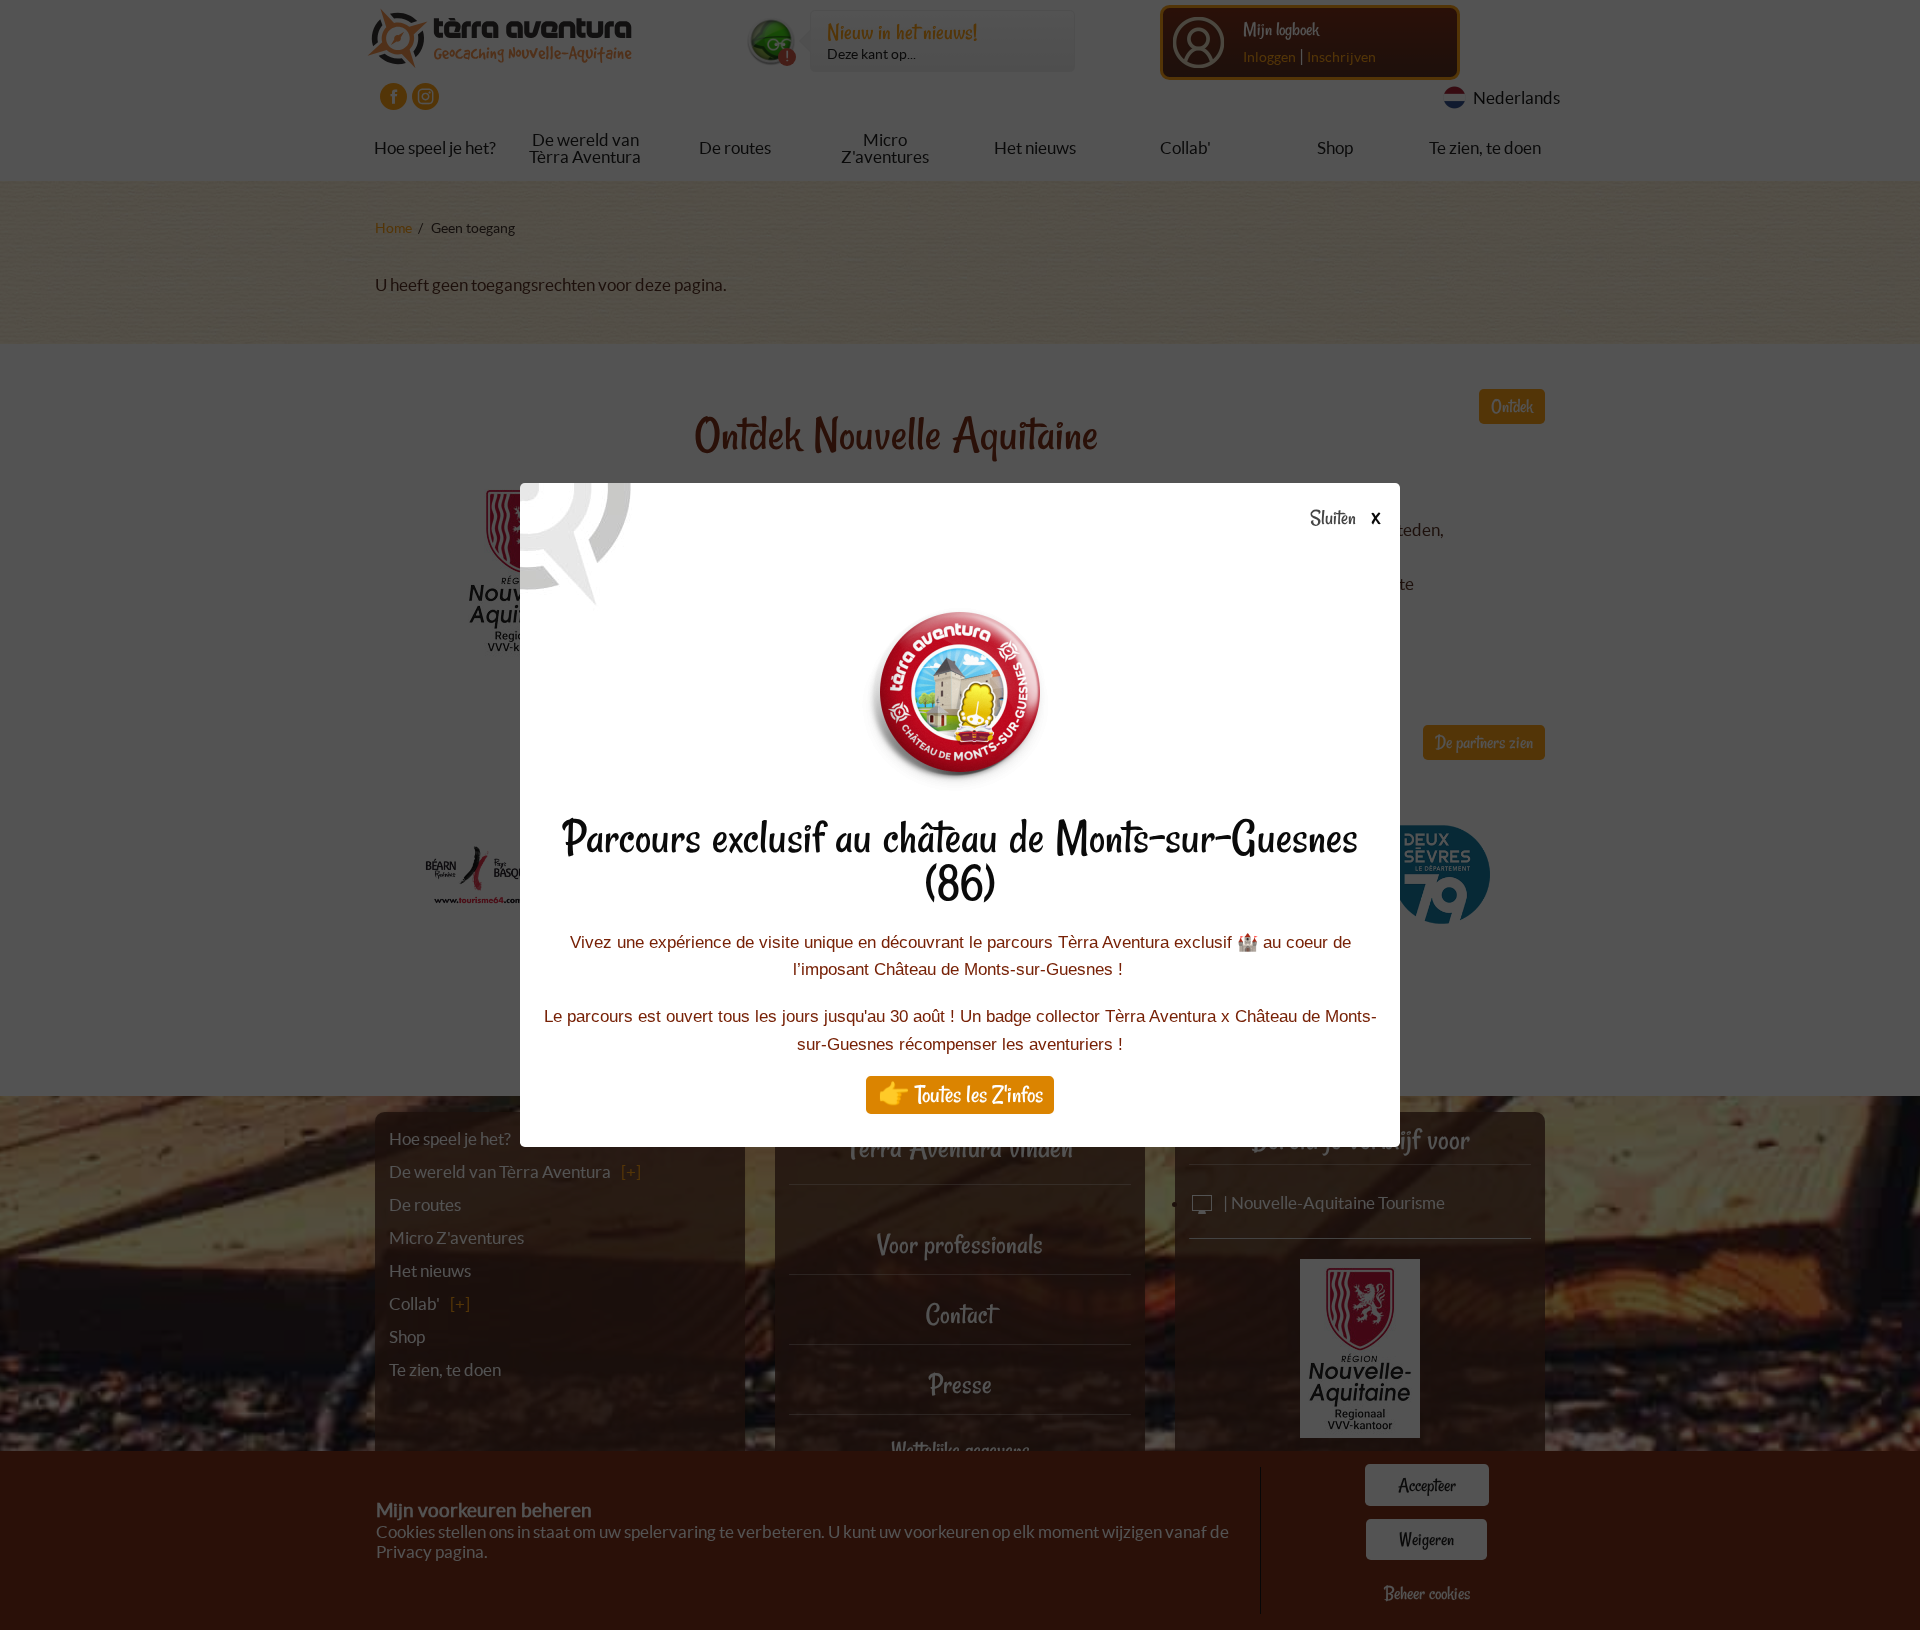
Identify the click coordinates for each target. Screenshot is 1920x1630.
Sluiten (1334, 519)
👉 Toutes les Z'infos (960, 1094)
